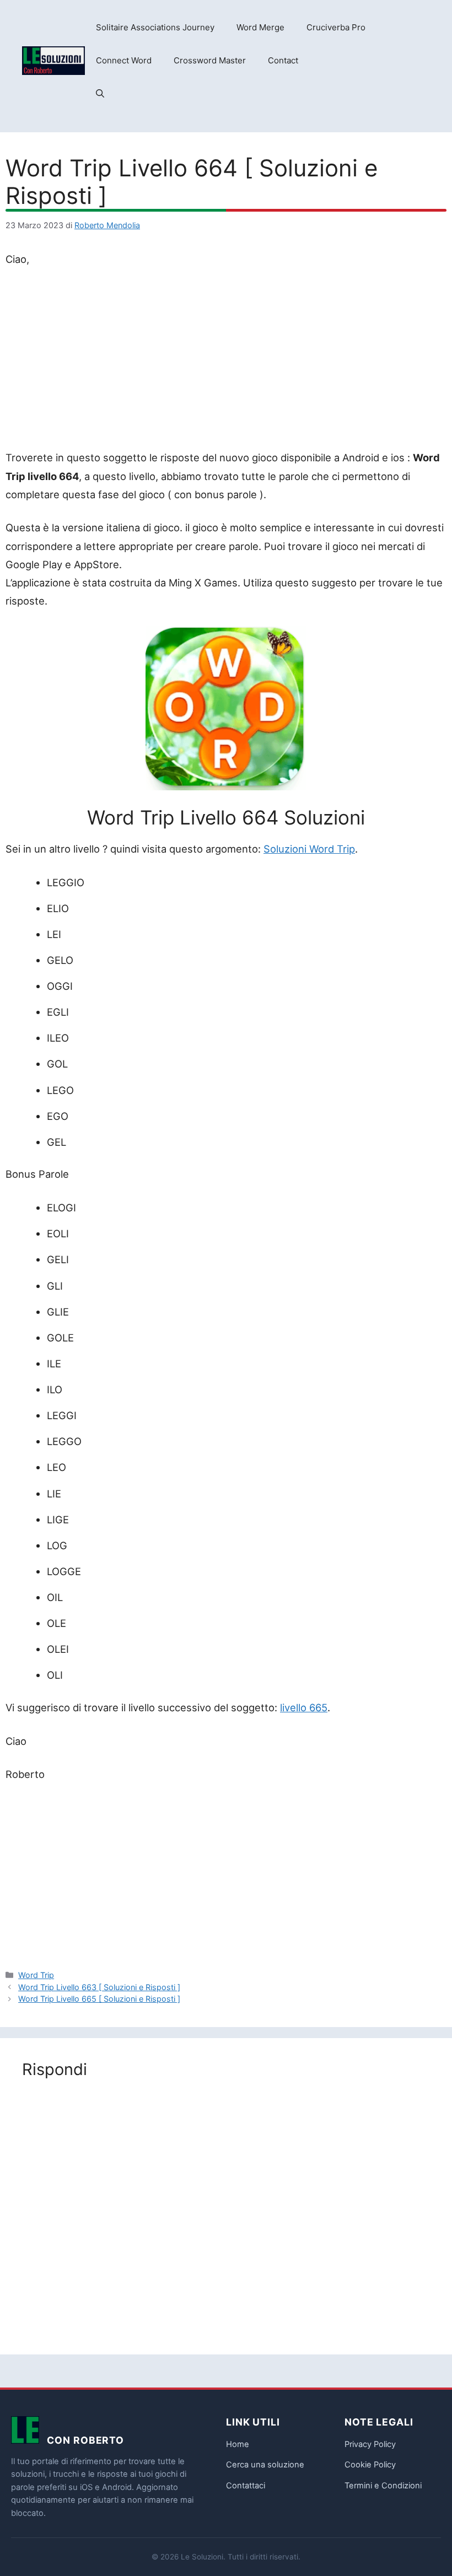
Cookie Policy (370, 2465)
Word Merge (260, 27)
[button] (100, 94)
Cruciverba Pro (336, 27)
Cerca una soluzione (265, 2465)
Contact (283, 60)
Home (238, 2444)
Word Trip (36, 1975)
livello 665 (304, 1707)
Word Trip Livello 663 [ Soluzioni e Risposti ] (99, 1987)
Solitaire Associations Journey (155, 27)
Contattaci (246, 2486)
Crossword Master (210, 60)
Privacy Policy (370, 2444)
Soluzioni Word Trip (309, 849)
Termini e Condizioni (383, 2486)
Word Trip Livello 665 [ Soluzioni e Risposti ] (99, 1999)
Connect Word (124, 60)
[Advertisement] (226, 360)
